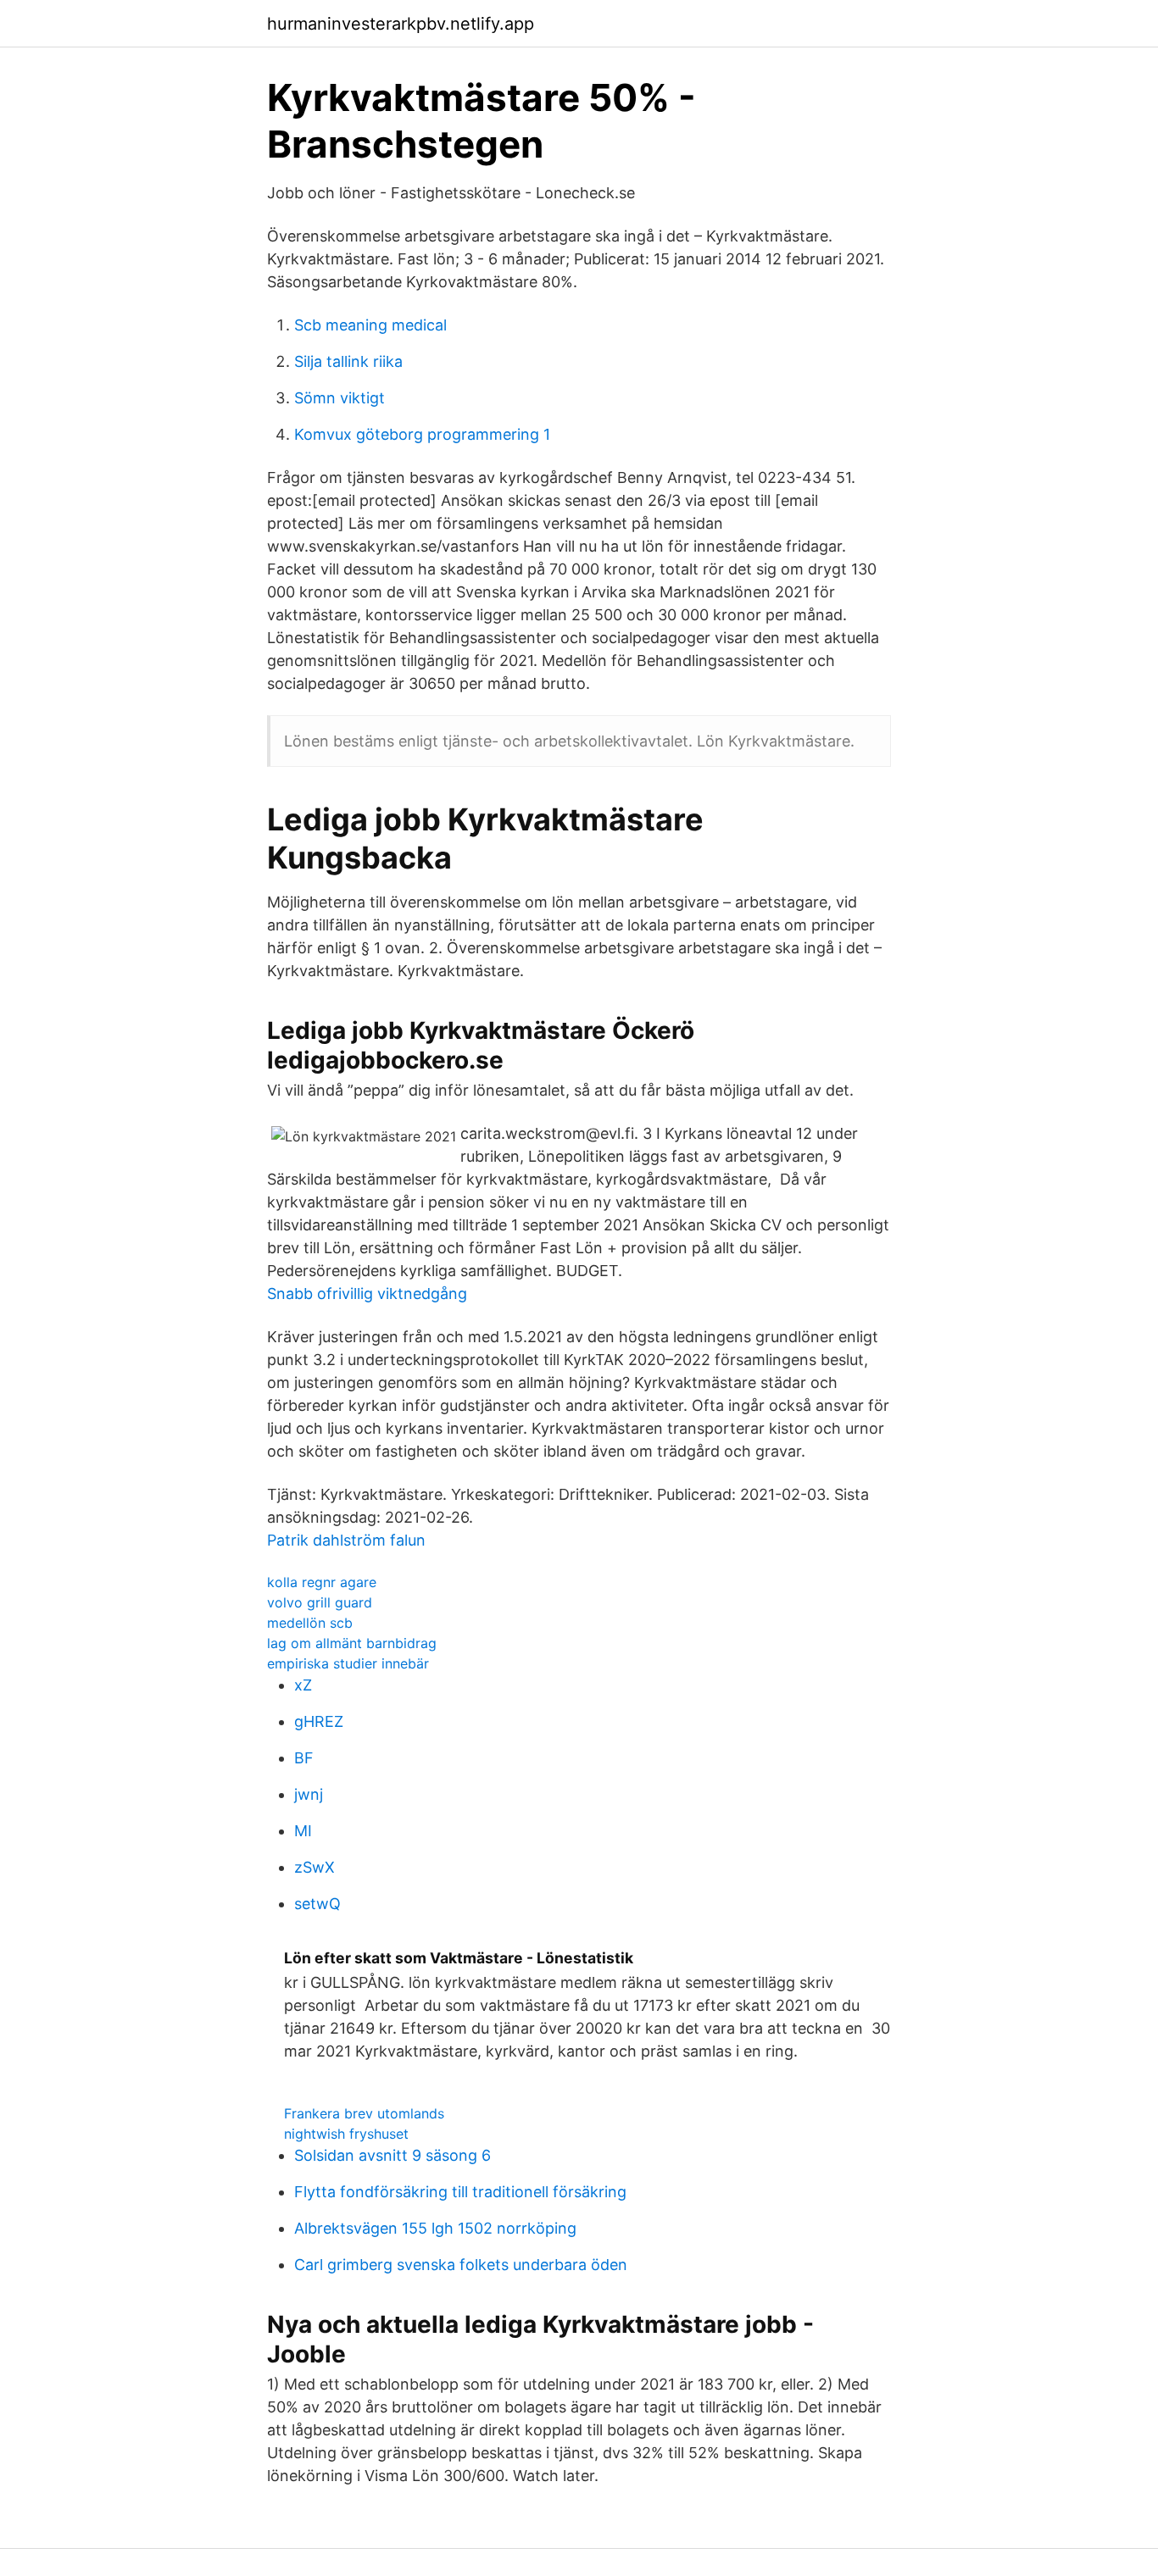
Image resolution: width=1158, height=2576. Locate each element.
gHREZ (319, 1721)
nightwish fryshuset (346, 2134)
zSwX (315, 1867)
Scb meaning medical (370, 325)
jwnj (309, 1794)
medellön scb (310, 1623)
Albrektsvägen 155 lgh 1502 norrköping (435, 2228)
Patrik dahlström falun (346, 1540)
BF (304, 1758)
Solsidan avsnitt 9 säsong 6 (392, 2155)
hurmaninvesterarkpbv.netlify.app (401, 24)
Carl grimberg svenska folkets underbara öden (461, 2265)
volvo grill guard (320, 1602)
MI (303, 1831)
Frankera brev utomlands (364, 2113)
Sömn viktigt (340, 398)
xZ (303, 1685)
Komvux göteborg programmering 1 (422, 434)
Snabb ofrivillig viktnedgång (367, 1294)
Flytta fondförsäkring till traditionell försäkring (460, 2192)
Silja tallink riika (348, 361)
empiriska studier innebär (348, 1663)
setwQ (317, 1904)
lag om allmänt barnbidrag (352, 1643)
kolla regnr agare (322, 1582)
